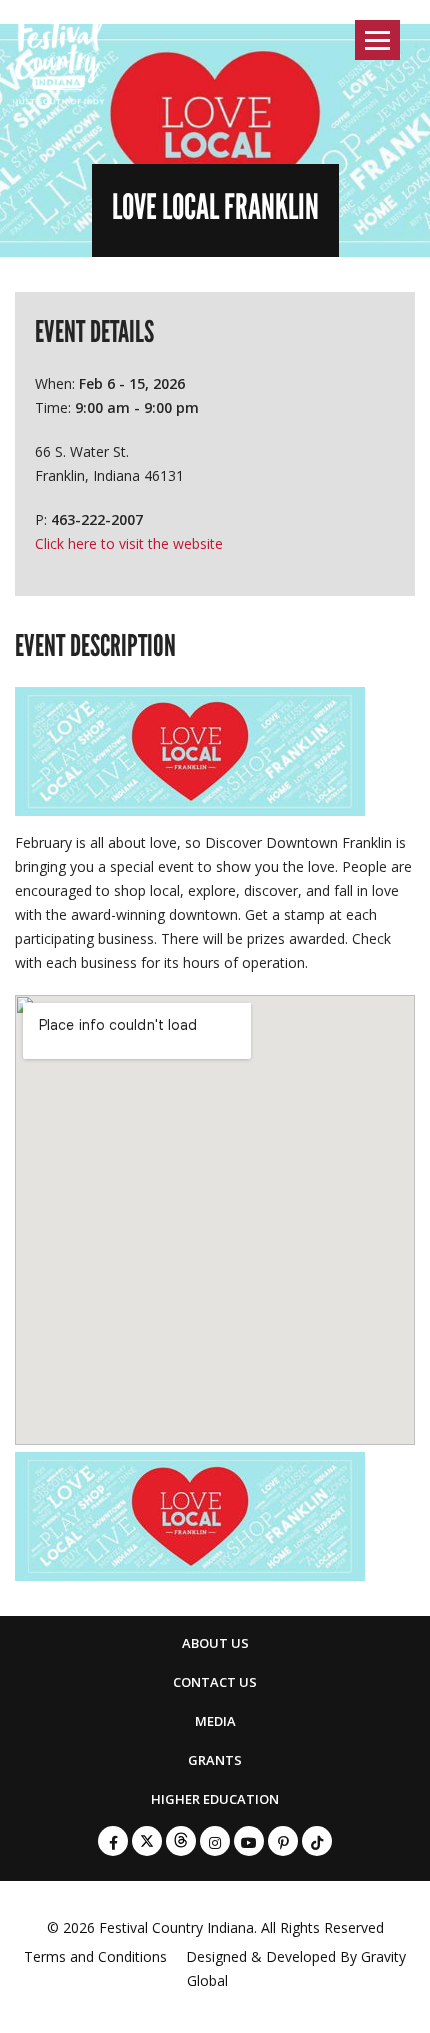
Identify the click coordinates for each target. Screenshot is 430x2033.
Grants (215, 1760)
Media (215, 1721)
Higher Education (215, 1799)
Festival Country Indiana (176, 1927)
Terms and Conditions (95, 1956)
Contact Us (215, 1682)
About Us (215, 1643)
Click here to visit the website (129, 543)
